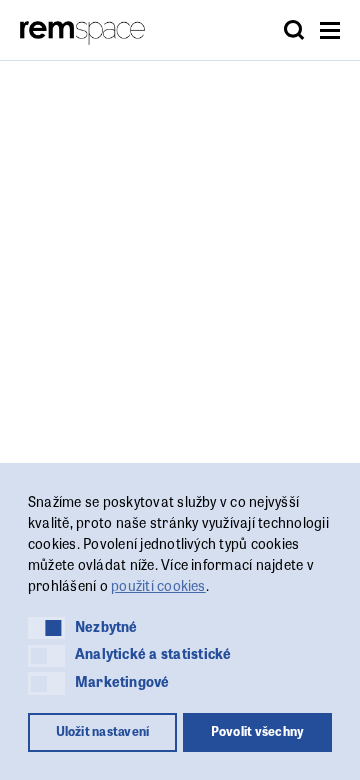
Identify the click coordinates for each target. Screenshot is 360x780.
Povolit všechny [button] (258, 731)
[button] (46, 628)
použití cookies (158, 585)
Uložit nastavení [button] (103, 731)
